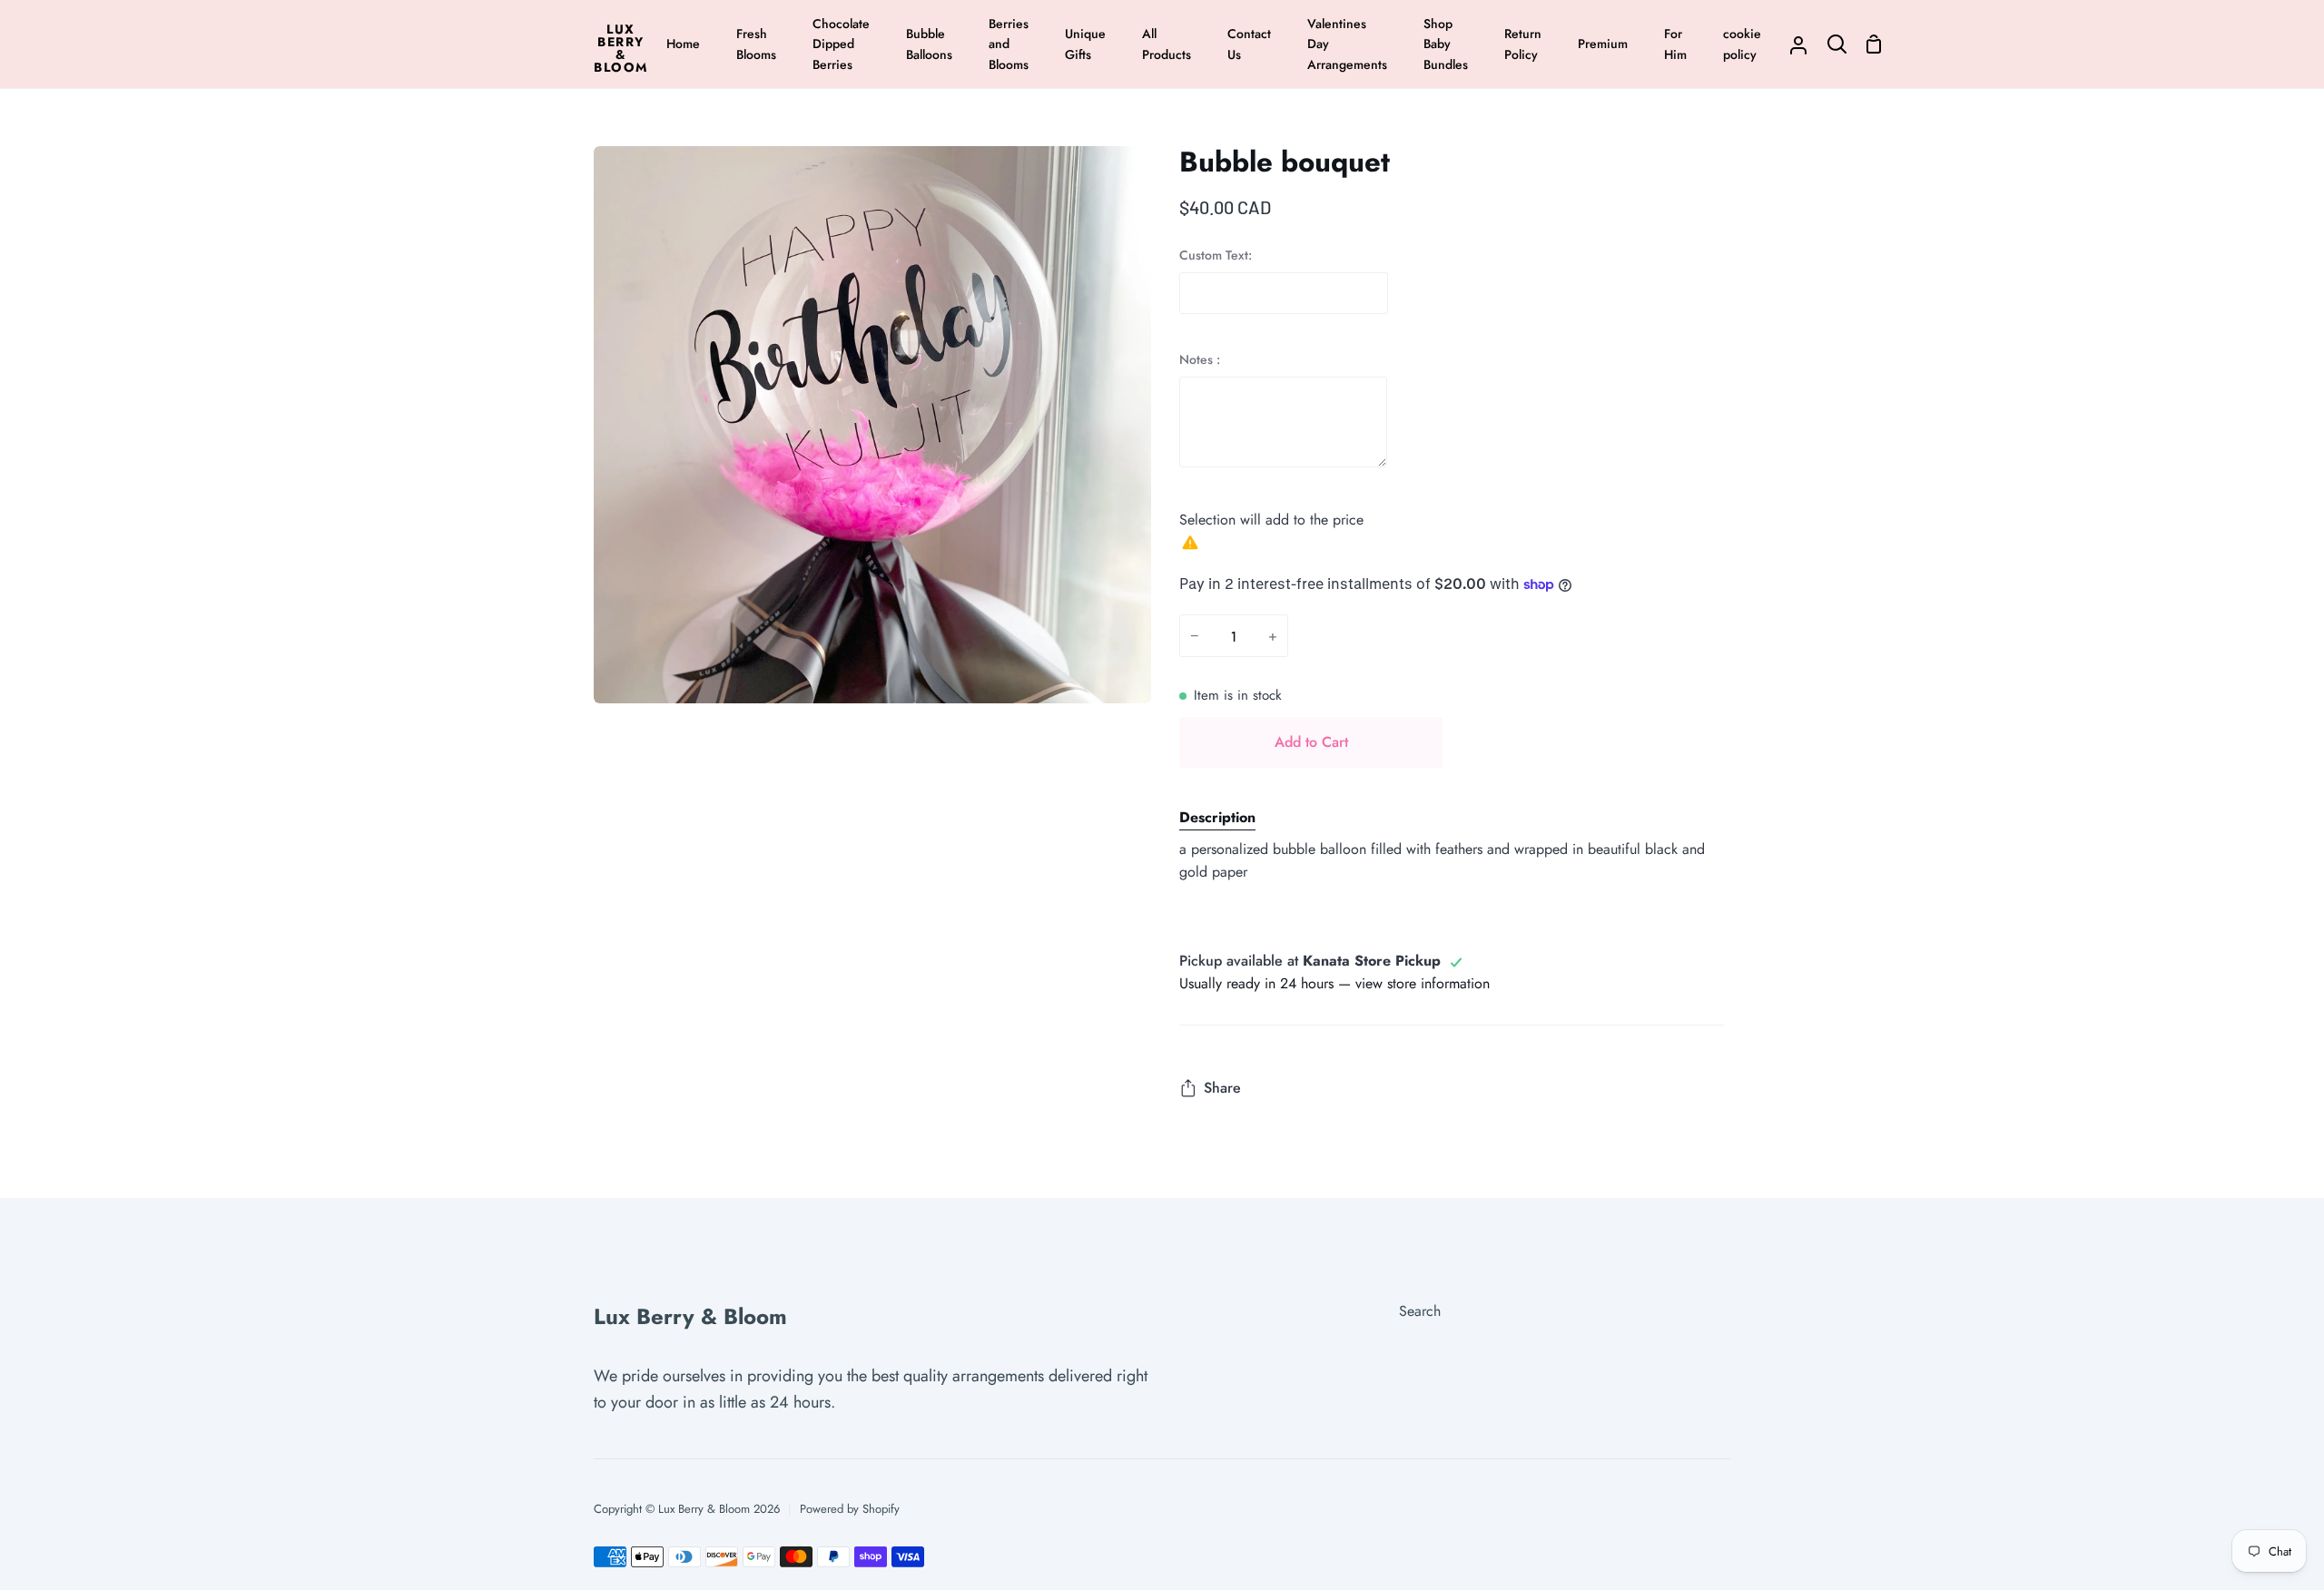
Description (1217, 817)
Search (1420, 1311)
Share (1222, 1088)
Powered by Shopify (850, 1509)
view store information (1423, 983)
